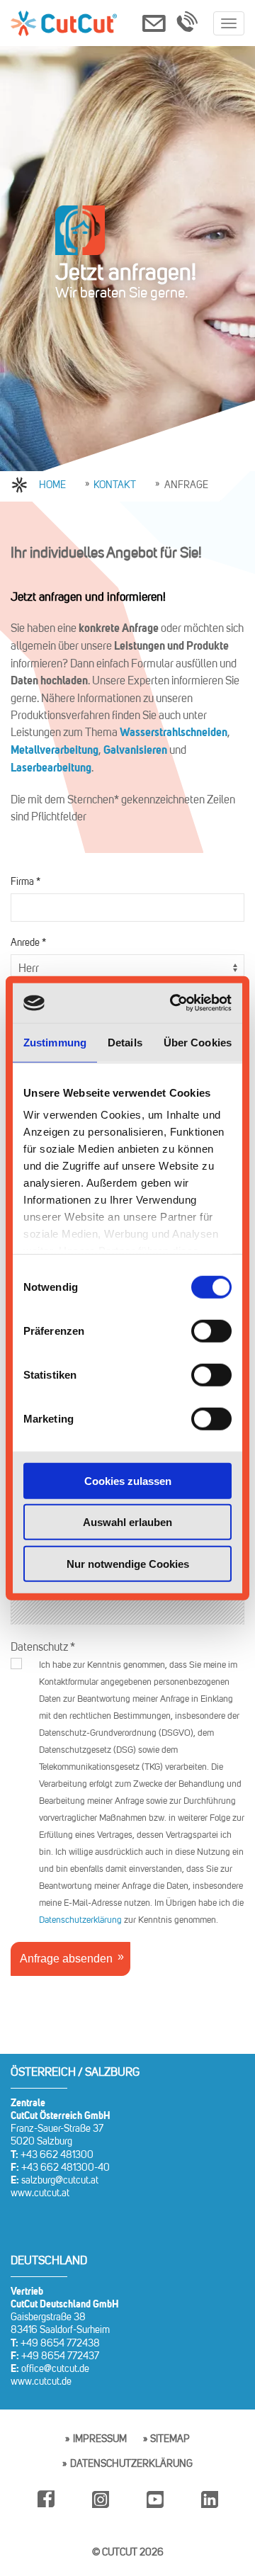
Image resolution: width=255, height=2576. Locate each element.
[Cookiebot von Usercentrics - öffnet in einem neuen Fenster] (175, 1003)
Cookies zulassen (128, 1480)
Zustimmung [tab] (55, 1042)
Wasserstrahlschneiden (174, 733)
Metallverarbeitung (55, 751)
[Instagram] (101, 2516)
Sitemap (170, 2439)
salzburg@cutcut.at (60, 2181)
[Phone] (187, 26)
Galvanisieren (136, 751)
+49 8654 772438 (60, 2344)
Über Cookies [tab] (198, 1042)
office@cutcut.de (55, 2369)
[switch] (211, 1331)
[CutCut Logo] (64, 23)
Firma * (25, 882)
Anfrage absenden (66, 1959)
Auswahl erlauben (127, 1522)
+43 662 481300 (57, 2155)
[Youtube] (155, 2516)
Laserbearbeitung (51, 769)
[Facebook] (46, 2516)
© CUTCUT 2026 (128, 2553)
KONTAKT (115, 485)
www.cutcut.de (41, 2382)
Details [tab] (125, 1042)
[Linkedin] (210, 2516)
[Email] (154, 26)
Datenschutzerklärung (80, 1920)
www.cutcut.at (40, 2193)
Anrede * (28, 943)
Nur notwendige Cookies (128, 1563)
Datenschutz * (43, 1647)
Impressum (100, 2439)
